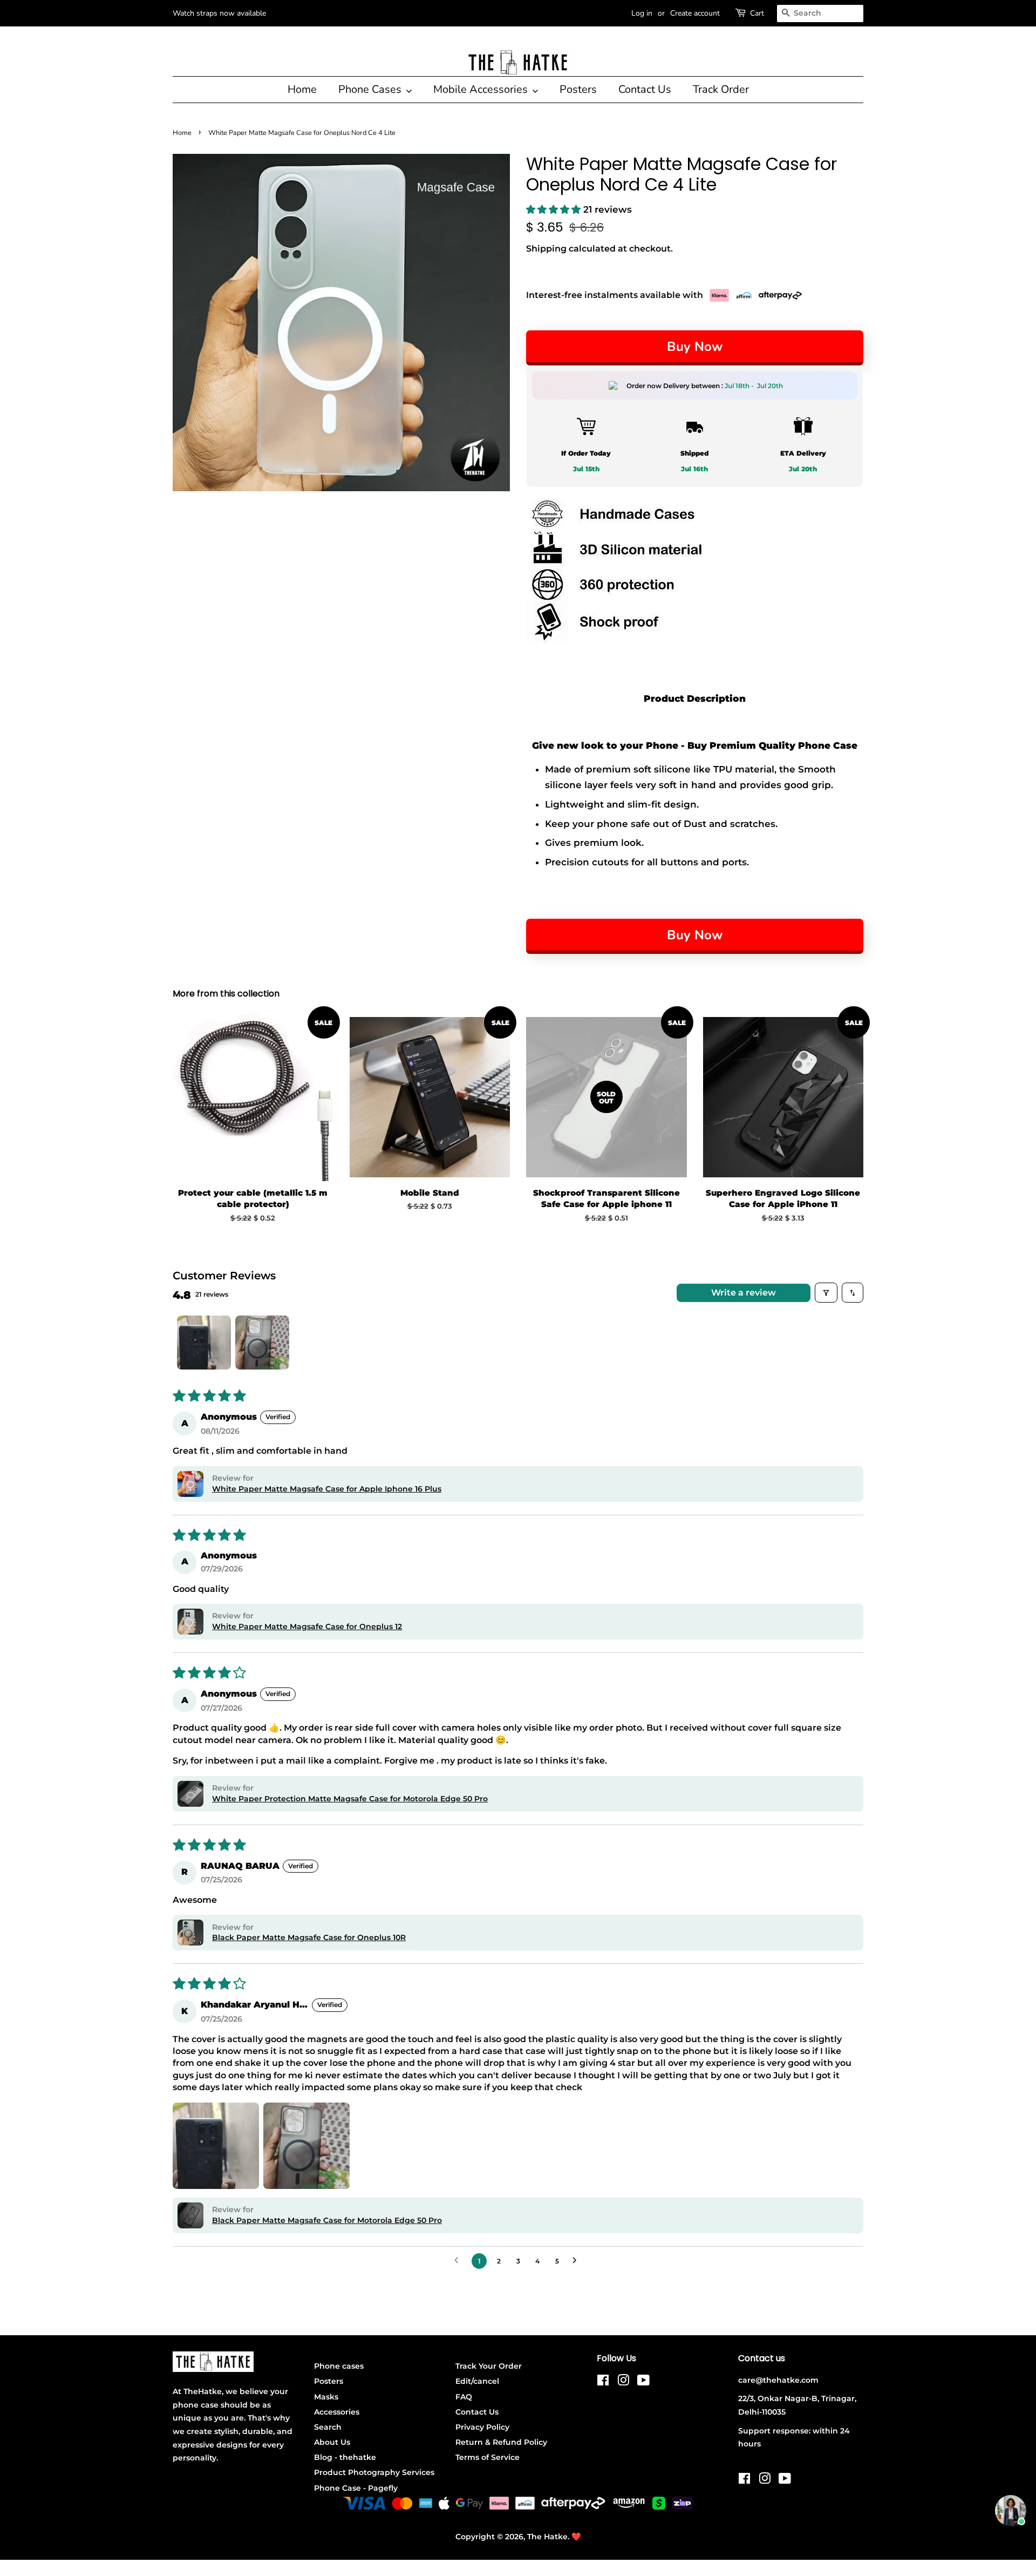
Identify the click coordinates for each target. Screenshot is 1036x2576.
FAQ (464, 2397)
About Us (332, 2442)
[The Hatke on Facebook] (603, 2382)
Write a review (744, 1293)
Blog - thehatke (345, 2457)
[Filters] (826, 1292)
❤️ (576, 2537)
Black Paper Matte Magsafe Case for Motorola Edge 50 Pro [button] (327, 2220)
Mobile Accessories (482, 89)
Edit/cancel (477, 2381)
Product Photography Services (374, 2472)
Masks (326, 2397)
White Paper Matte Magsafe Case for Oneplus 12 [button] (307, 1626)
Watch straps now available (219, 13)
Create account (695, 13)
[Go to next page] (577, 2261)
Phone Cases (371, 89)
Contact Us (645, 89)
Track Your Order (489, 2366)
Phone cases (339, 2366)
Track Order (721, 89)
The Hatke (547, 2537)
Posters (578, 89)
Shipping (546, 249)
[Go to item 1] (204, 1343)
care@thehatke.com (778, 2380)
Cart (757, 13)
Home (302, 89)
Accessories (337, 2412)
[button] (555, 209)
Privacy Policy (482, 2427)
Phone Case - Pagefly (356, 2488)
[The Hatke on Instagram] (623, 2382)
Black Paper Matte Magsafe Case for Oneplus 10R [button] (309, 1937)
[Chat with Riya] (1011, 2511)
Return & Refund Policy (501, 2442)
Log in (642, 13)
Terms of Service (488, 2457)
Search (328, 2427)
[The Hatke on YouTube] (643, 2382)
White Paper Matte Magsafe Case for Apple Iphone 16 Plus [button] (327, 1489)
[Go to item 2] (262, 1343)
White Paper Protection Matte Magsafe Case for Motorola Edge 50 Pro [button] (350, 1799)
